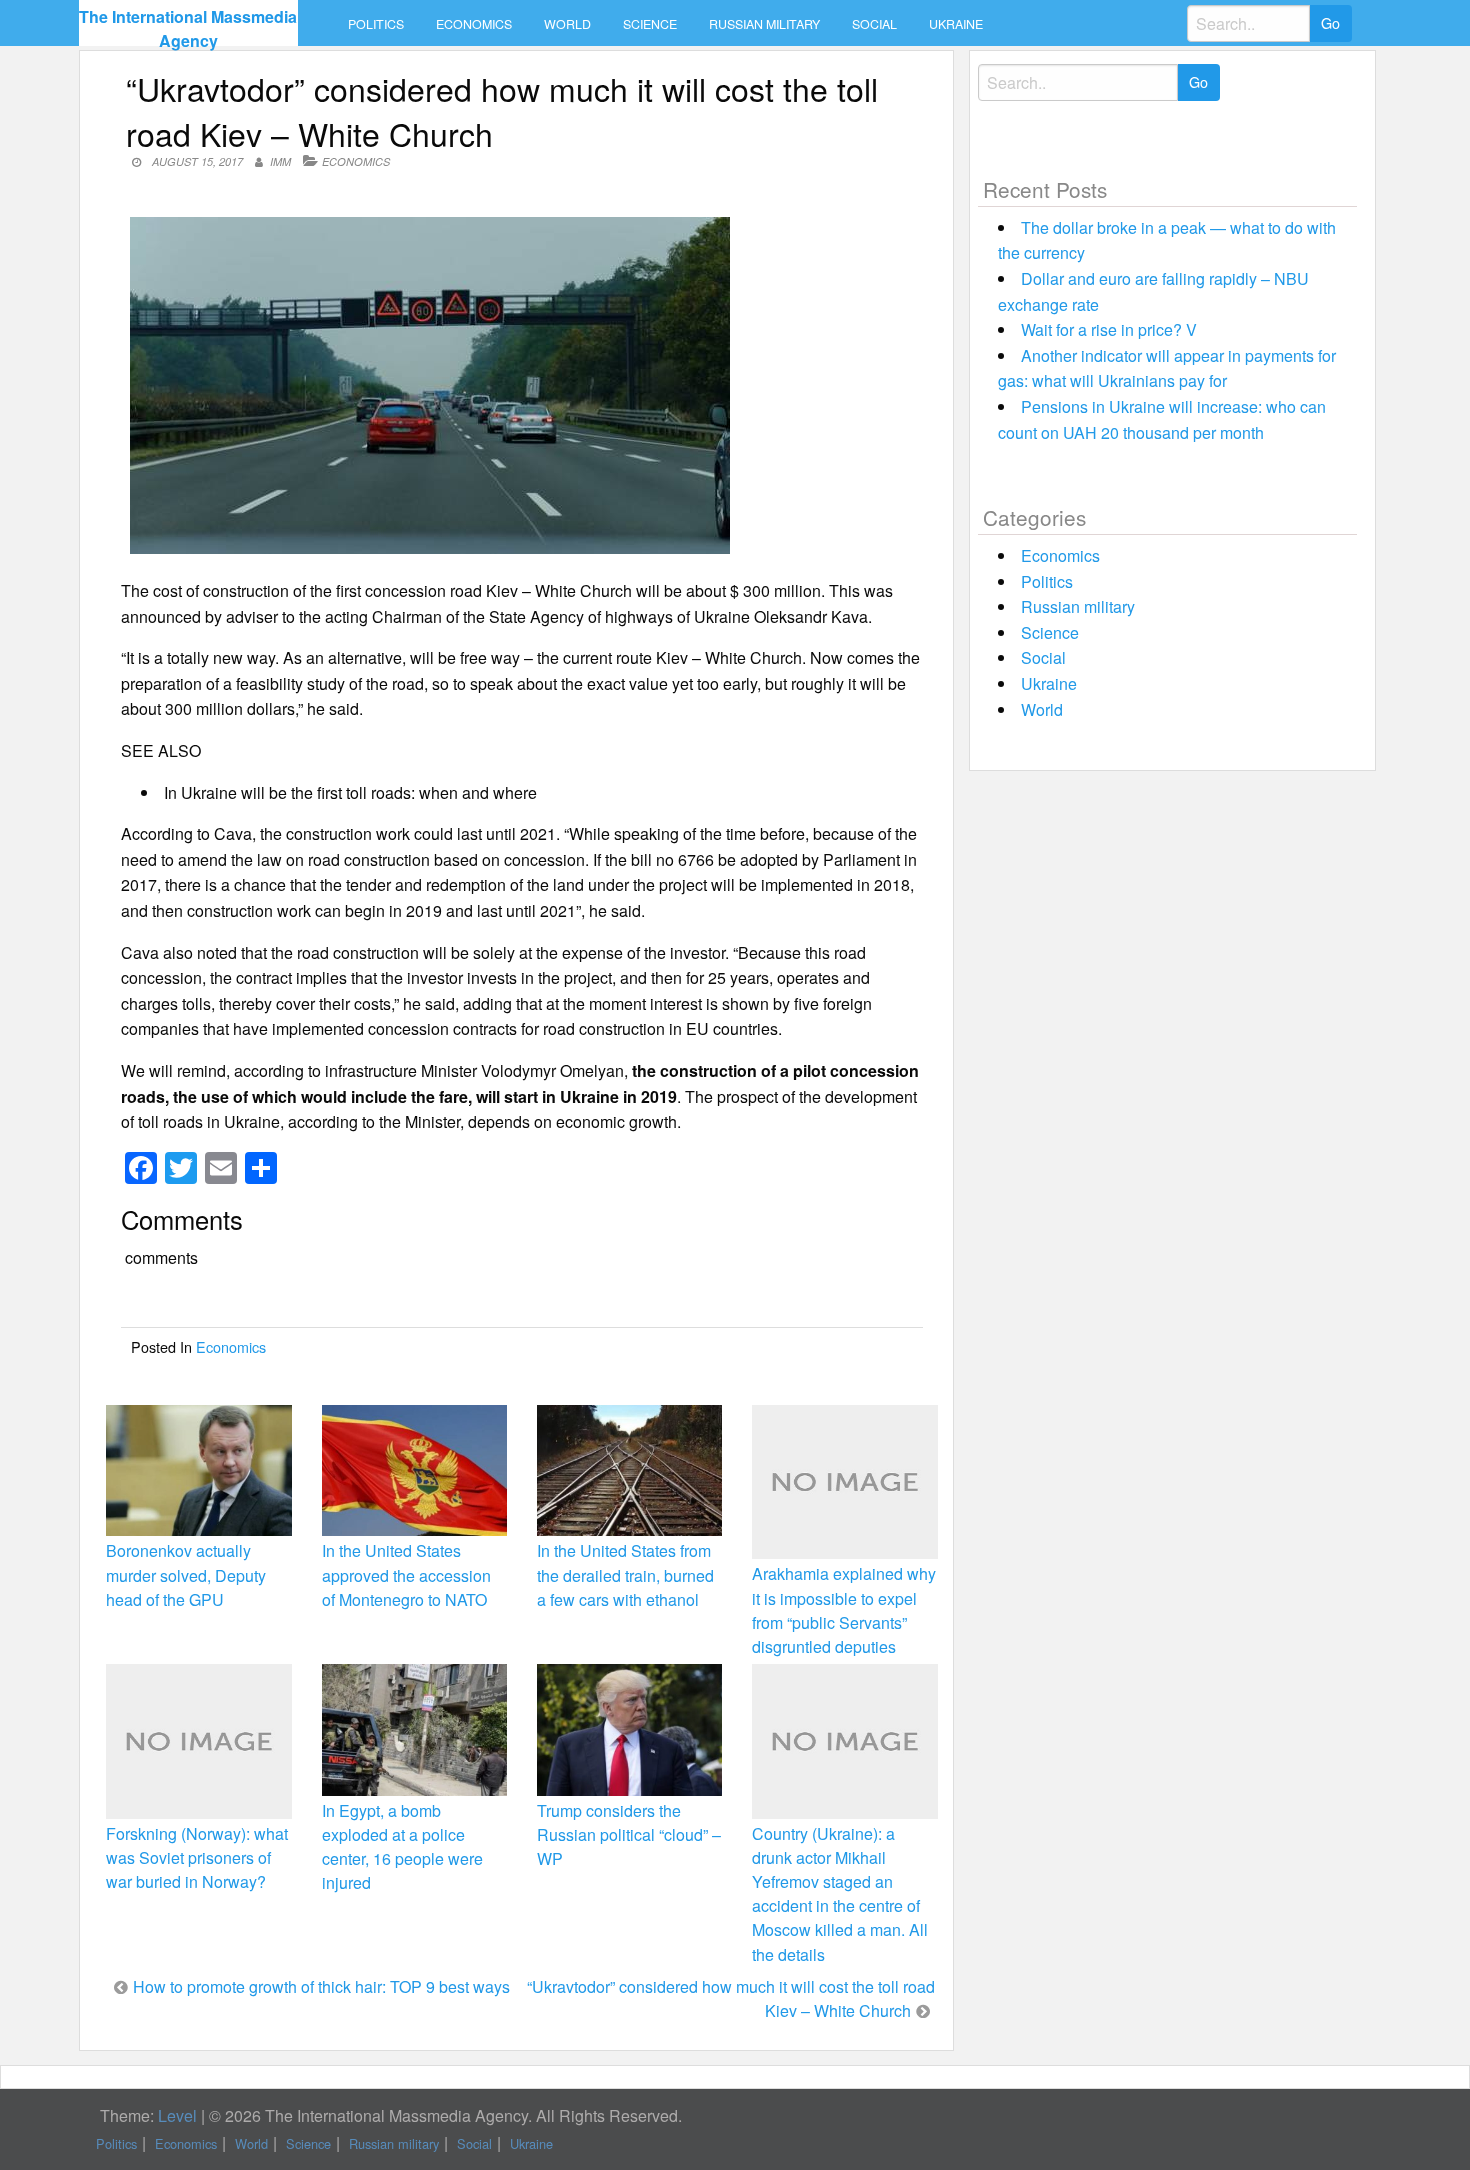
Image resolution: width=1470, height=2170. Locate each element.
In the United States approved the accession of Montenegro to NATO (406, 1574)
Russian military (764, 24)
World (567, 24)
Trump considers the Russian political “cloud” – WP (629, 1834)
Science (650, 24)
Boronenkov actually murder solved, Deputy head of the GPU (186, 1574)
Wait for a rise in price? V (1109, 329)
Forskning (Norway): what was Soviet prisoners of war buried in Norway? (197, 1857)
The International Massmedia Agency (188, 28)
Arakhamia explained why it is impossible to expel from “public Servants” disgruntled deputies (844, 1610)
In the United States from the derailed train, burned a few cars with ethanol (625, 1574)
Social (874, 24)
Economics (474, 24)
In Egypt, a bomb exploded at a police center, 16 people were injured (402, 1847)
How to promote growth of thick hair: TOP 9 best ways (321, 1986)
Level (177, 2115)
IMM (280, 161)
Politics (376, 24)
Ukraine (956, 24)
